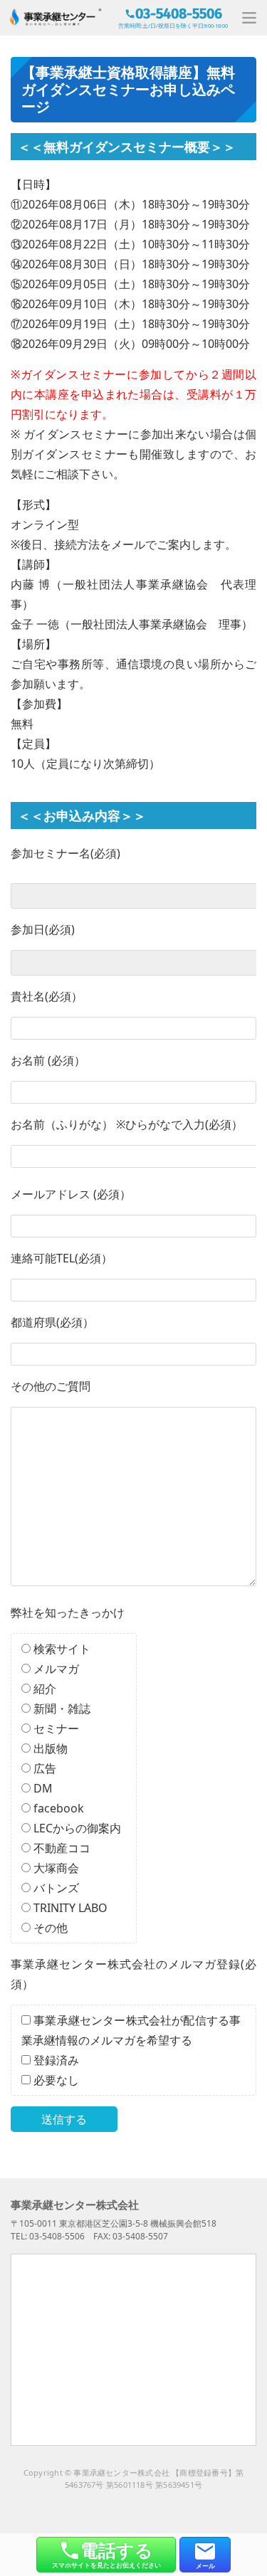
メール (205, 2566)
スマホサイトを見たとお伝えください (106, 2554)
